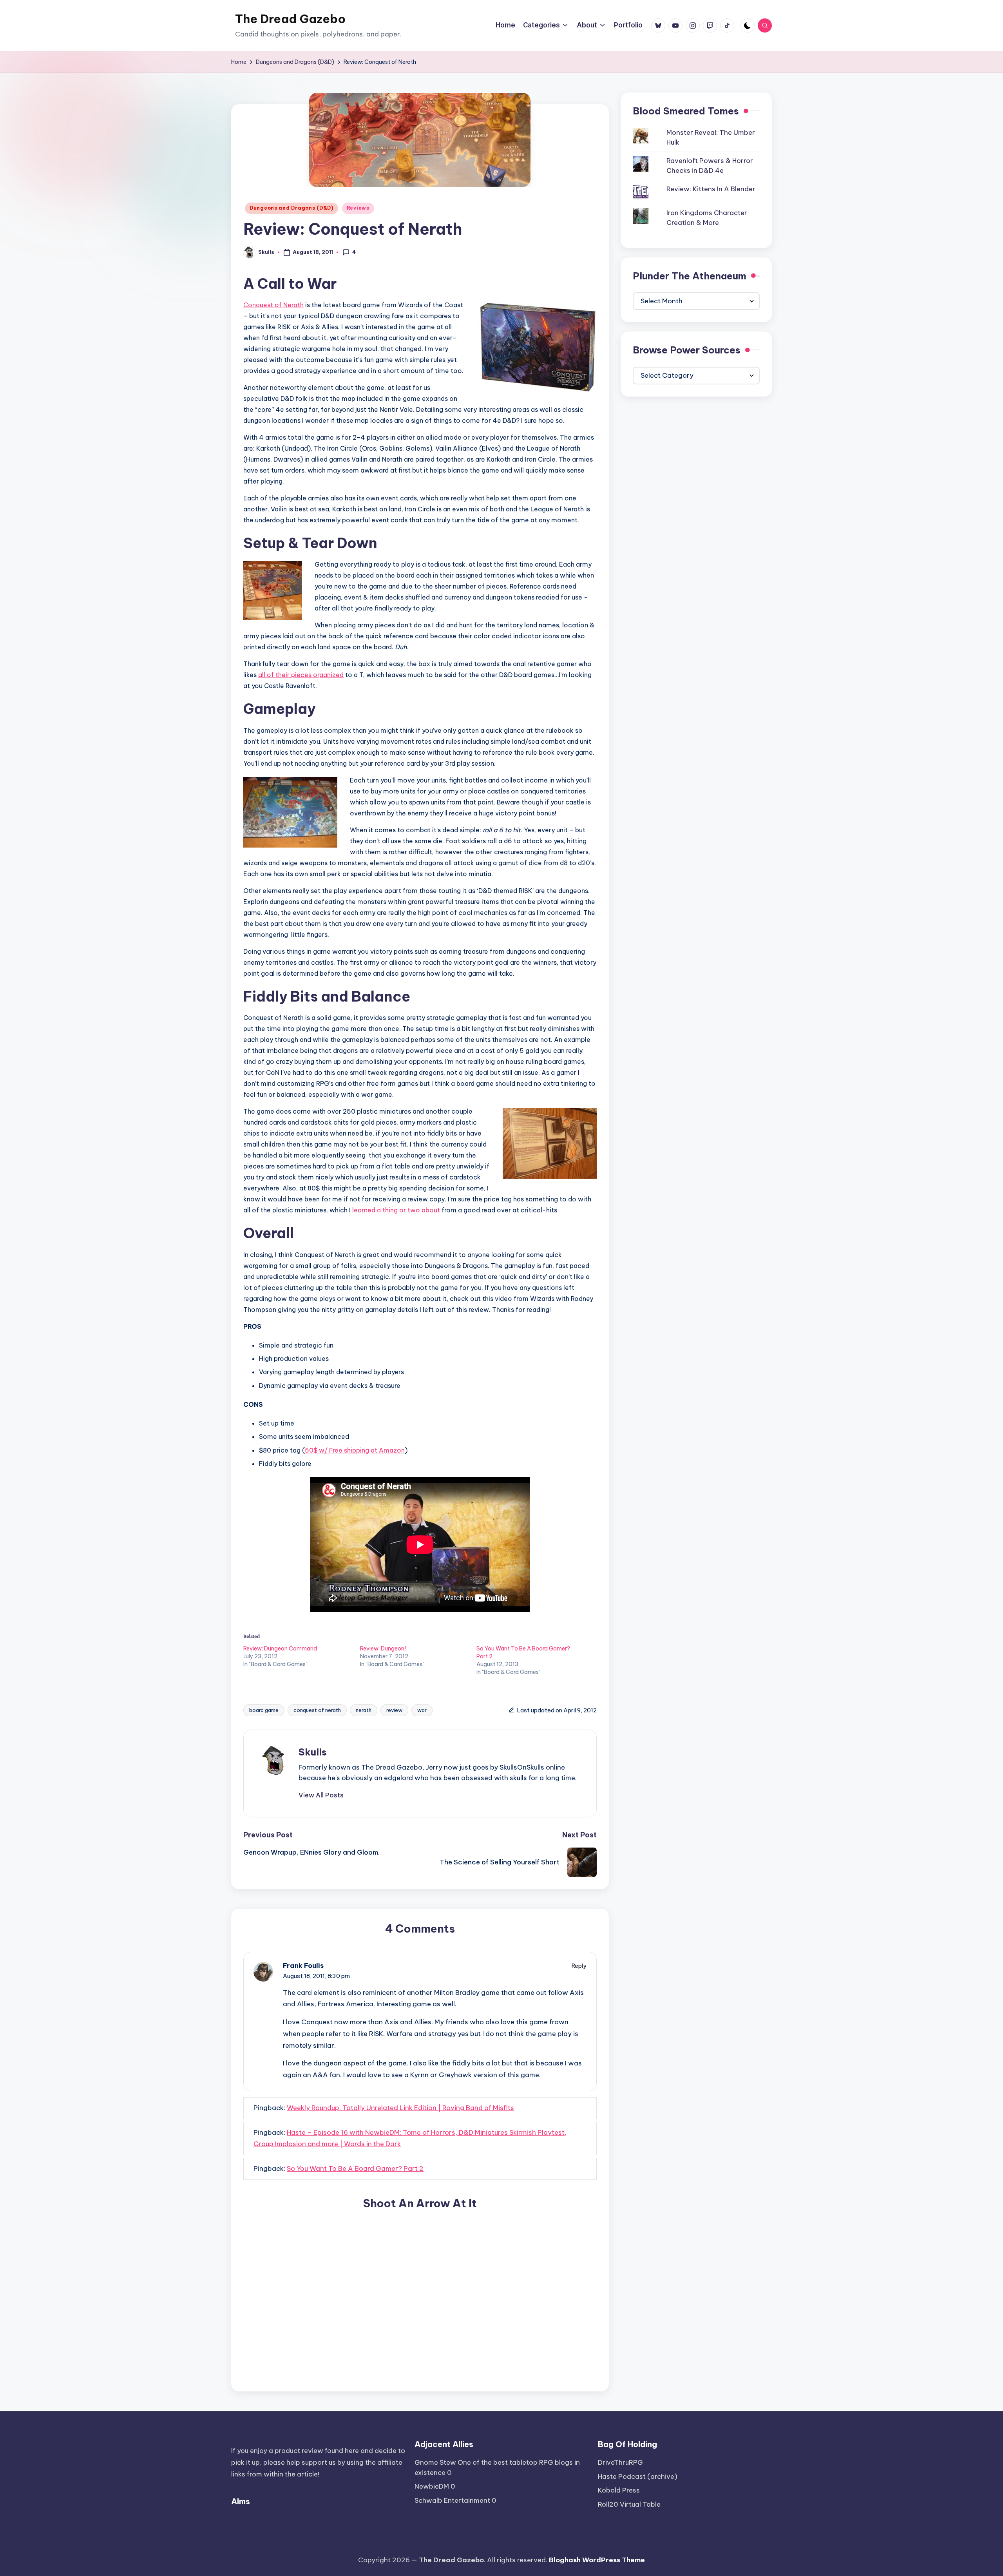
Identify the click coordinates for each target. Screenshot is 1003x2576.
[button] (321, 1795)
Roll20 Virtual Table (629, 2504)
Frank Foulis (303, 1966)
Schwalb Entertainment (452, 2500)
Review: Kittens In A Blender (711, 189)
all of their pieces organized (301, 675)
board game (264, 1710)
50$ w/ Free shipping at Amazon (355, 1450)
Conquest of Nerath (273, 305)
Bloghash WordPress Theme (597, 2560)
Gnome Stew (435, 2462)
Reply (579, 1966)
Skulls (313, 1752)
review (394, 1710)
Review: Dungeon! (383, 1648)
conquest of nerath (317, 1710)
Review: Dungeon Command (280, 1648)
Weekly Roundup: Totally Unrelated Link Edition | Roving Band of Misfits (400, 2108)
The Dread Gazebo (290, 19)
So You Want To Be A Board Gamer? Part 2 (355, 2168)
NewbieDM (432, 2486)
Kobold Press (619, 2490)
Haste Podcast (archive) (638, 2476)
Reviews (358, 208)
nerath (364, 1710)
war (422, 1710)
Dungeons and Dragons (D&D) (291, 208)
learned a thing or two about (396, 1210)
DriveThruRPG (620, 2462)
